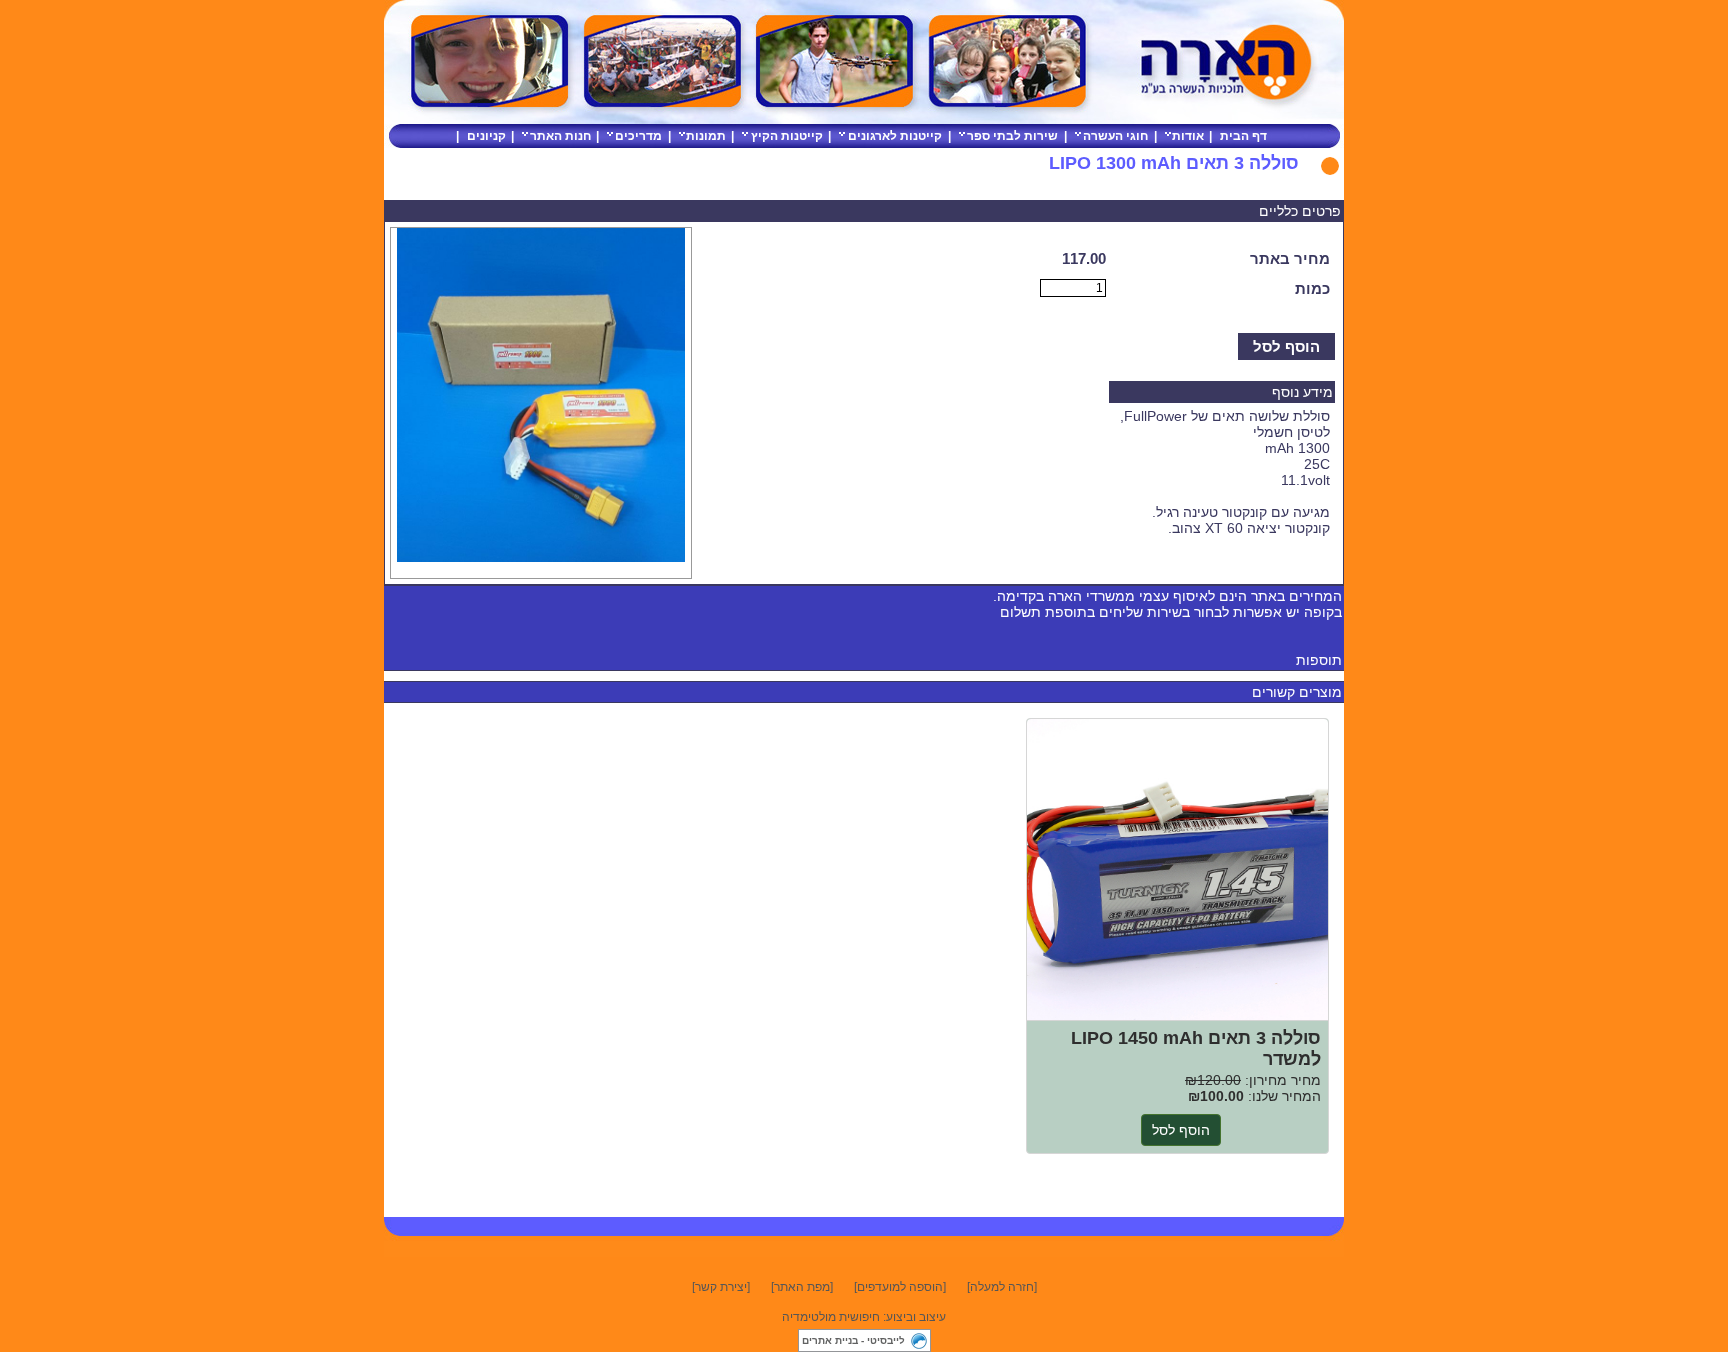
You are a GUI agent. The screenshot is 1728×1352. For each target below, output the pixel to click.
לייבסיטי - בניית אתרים (853, 1340)
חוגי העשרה (1115, 136)
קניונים (486, 136)
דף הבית (1243, 136)
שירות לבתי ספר (1012, 136)
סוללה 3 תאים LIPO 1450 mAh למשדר (1177, 870)
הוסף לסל (1286, 346)
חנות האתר (560, 136)
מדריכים (638, 136)
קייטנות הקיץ (787, 136)
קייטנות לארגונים (895, 136)
